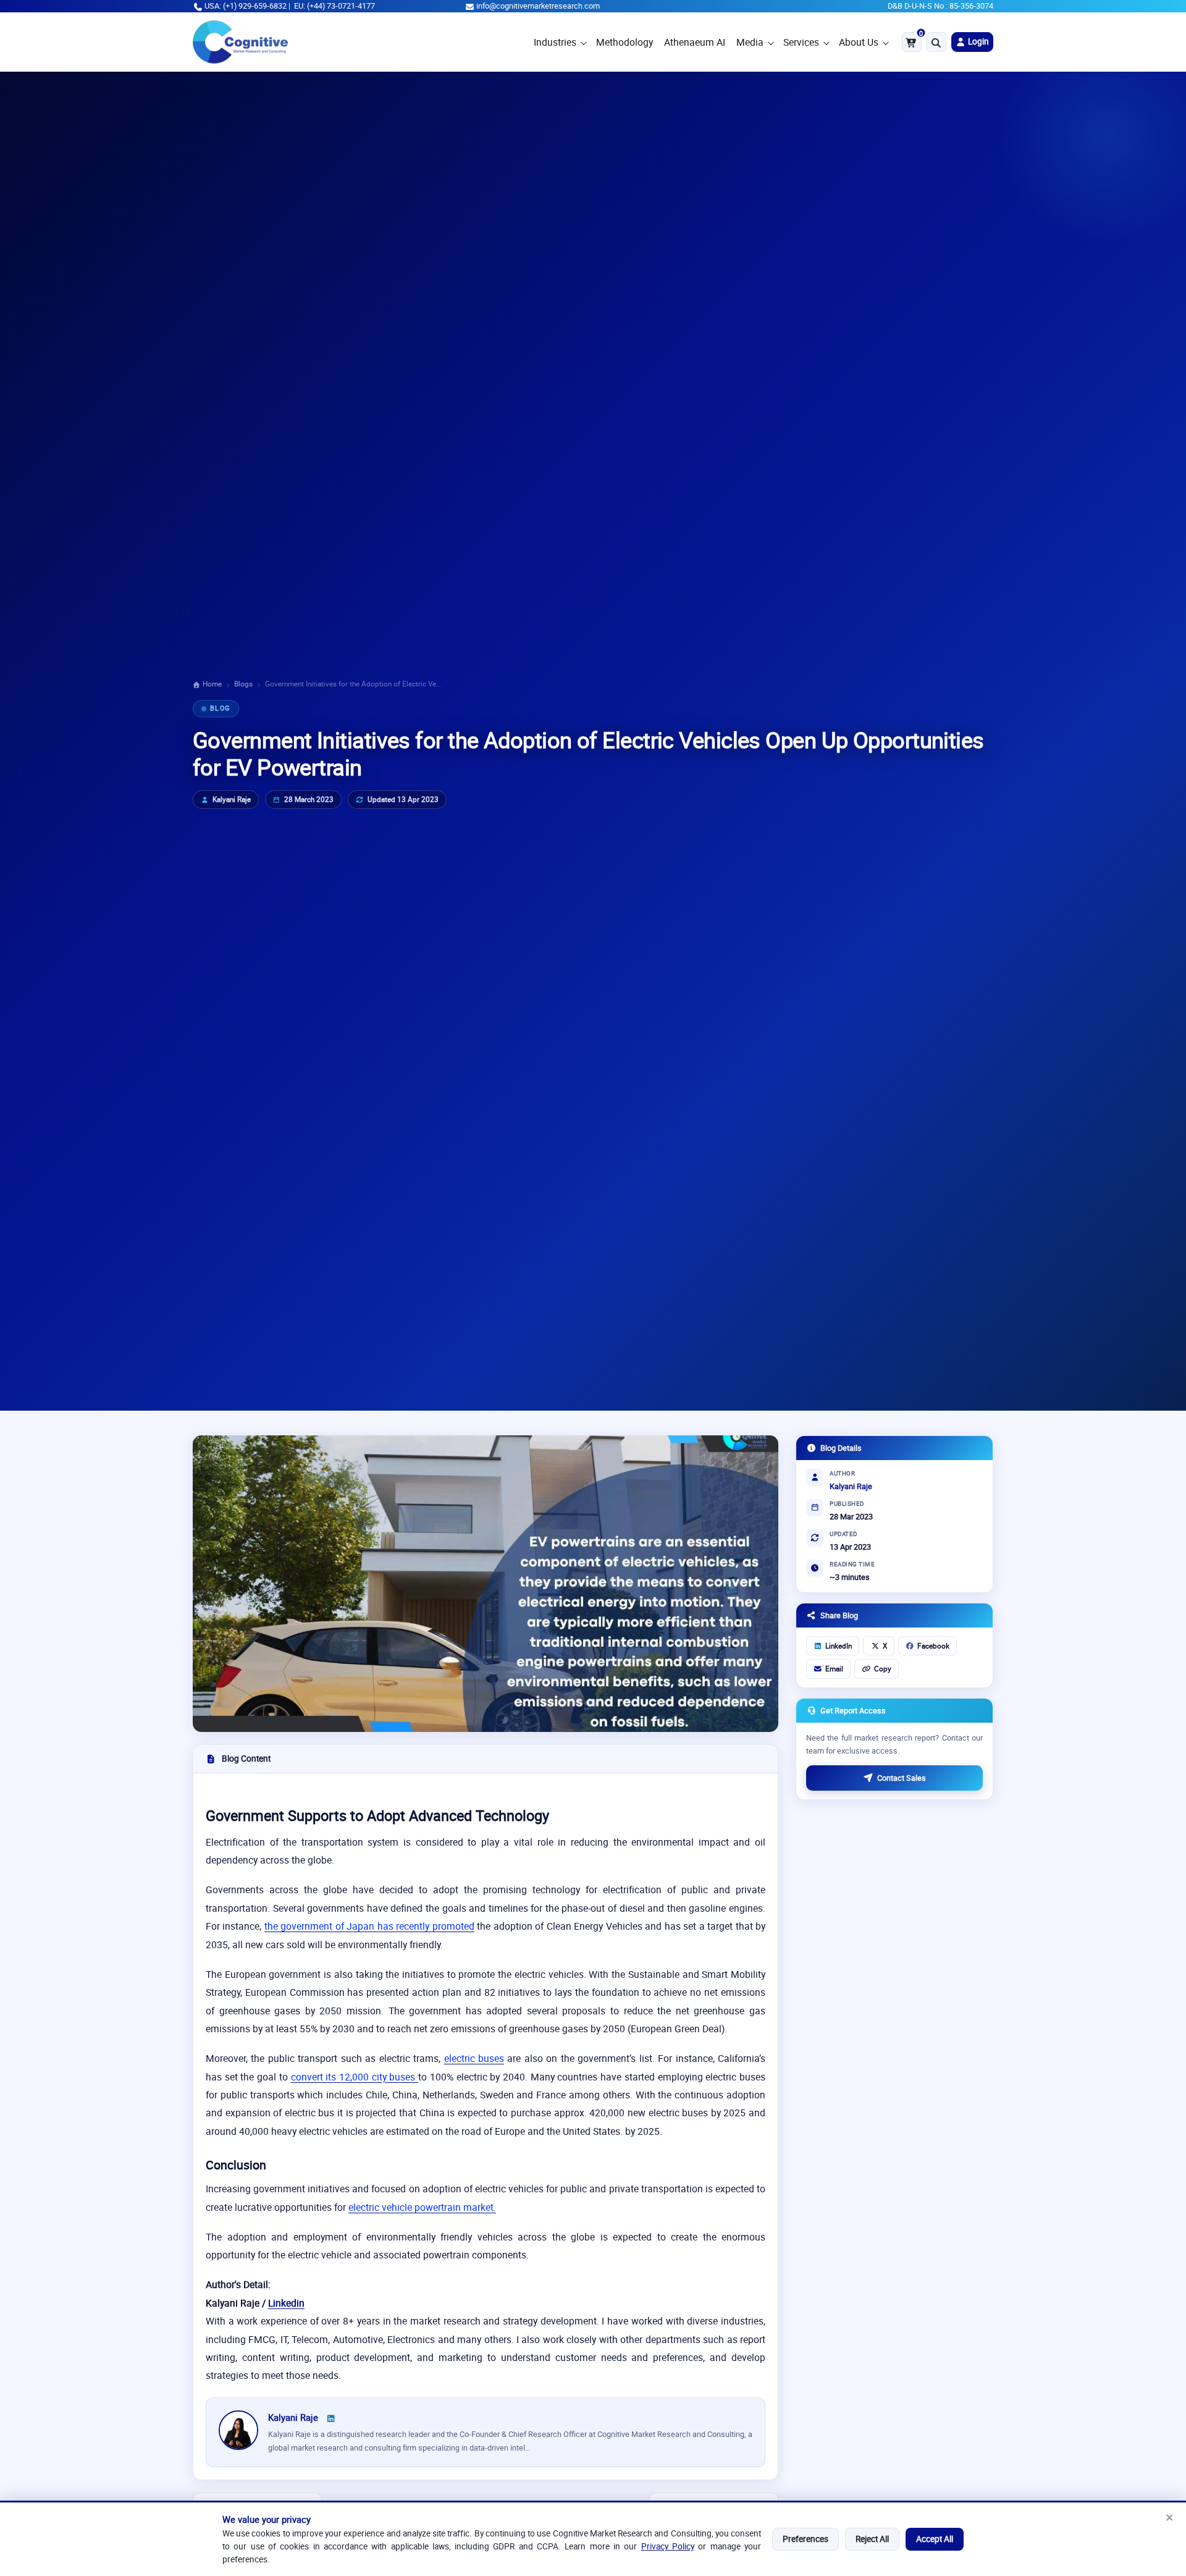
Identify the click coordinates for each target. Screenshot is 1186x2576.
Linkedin (286, 2303)
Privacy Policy (668, 2546)
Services (801, 42)
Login (978, 41)
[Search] (936, 42)
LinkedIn (839, 1646)
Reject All (872, 2539)
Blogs (243, 684)
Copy (883, 1669)
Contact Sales (902, 1778)
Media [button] (750, 42)
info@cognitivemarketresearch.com (538, 6)
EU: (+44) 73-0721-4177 (334, 6)
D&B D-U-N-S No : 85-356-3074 (940, 6)
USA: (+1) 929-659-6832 (246, 6)
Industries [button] (555, 42)
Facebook (933, 1646)
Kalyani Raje (232, 799)
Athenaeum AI (695, 42)
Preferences (805, 2539)
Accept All (935, 2539)
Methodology (625, 42)
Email (834, 1669)
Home (211, 684)
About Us (859, 42)
